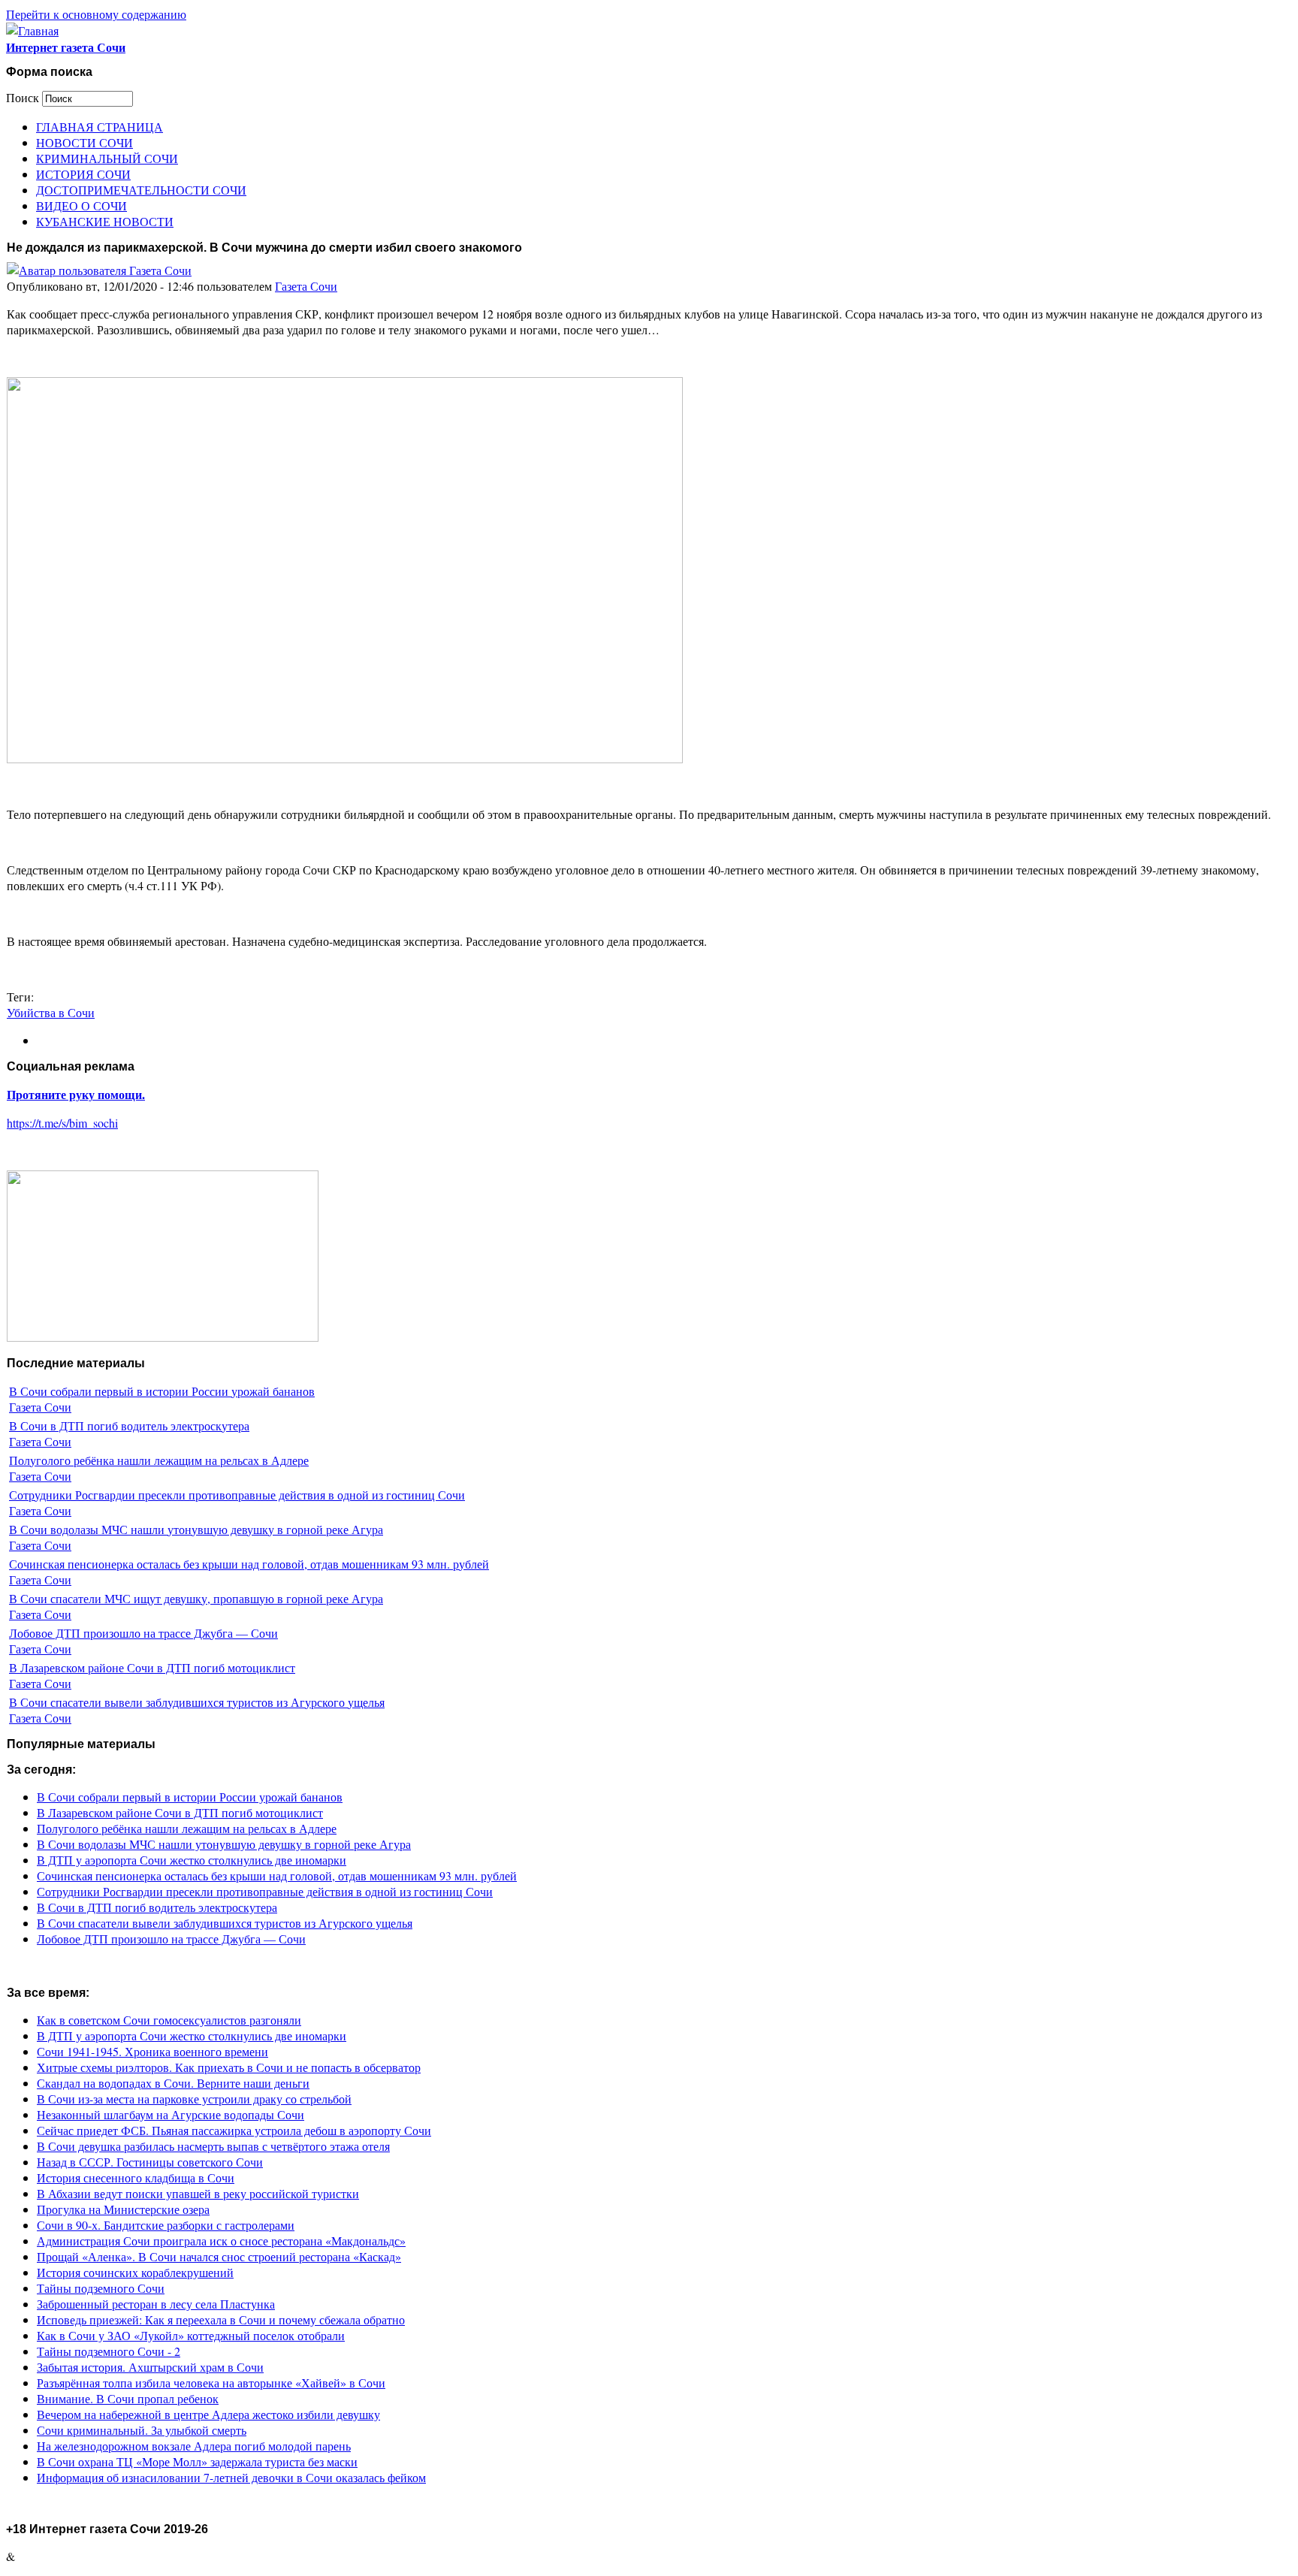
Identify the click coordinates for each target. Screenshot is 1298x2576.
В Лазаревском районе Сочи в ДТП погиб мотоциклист (152, 1667)
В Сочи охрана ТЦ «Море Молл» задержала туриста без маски (197, 2461)
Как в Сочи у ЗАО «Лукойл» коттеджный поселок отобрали (191, 2335)
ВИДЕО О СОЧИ (82, 205)
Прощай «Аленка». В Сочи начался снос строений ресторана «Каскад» (219, 2256)
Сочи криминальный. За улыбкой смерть (142, 2430)
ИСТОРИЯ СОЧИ (83, 174)
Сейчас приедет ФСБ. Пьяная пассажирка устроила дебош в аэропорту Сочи (234, 2130)
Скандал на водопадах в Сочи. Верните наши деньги (173, 2083)
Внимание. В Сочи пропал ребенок (128, 2398)
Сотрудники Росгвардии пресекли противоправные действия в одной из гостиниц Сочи (237, 1495)
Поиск (24, 97)
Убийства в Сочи (51, 1012)
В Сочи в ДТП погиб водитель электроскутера (129, 1425)
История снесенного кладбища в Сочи (136, 2177)
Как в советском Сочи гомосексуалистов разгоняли (169, 2020)
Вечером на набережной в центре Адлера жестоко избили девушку (208, 2414)
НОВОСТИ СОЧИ (85, 142)
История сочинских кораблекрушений (135, 2272)
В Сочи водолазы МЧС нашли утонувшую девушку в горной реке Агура (196, 1529)
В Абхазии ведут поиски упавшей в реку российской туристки (198, 2193)
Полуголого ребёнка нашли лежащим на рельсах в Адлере (159, 1460)
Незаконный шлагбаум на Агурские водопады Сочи (171, 2114)
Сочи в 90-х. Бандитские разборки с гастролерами (166, 2225)
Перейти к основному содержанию (96, 14)
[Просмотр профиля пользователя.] (99, 270)
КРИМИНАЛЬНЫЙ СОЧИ (107, 158)
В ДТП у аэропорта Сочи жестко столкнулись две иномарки (192, 1860)
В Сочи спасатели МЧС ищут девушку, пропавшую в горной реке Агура (196, 1598)
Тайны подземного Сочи (101, 2288)
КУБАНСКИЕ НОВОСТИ (105, 221)
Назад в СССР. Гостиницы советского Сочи (150, 2162)
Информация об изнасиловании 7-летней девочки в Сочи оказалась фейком (231, 2477)
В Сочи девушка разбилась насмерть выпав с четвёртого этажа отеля (213, 2146)
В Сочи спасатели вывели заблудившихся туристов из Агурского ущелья (197, 1702)
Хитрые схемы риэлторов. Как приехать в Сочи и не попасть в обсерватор (229, 2067)
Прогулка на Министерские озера (123, 2209)
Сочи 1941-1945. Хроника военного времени (152, 2051)
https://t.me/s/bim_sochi (62, 1123)
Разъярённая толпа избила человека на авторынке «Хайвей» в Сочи (211, 2383)
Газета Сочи (306, 286)
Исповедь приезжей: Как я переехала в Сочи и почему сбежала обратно (221, 2319)
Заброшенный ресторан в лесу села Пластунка (156, 2304)
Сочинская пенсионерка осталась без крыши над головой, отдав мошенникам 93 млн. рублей (249, 1564)
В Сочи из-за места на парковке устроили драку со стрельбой (194, 2099)
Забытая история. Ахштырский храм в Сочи (150, 2367)
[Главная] (32, 30)
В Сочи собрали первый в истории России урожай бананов (162, 1391)
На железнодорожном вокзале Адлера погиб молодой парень (194, 2446)
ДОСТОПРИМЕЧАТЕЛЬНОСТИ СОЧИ (141, 190)
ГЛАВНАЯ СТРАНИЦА (100, 127)
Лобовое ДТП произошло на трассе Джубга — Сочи (143, 1633)
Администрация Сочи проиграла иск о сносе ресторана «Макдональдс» (221, 2241)
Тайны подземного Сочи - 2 (109, 2351)
